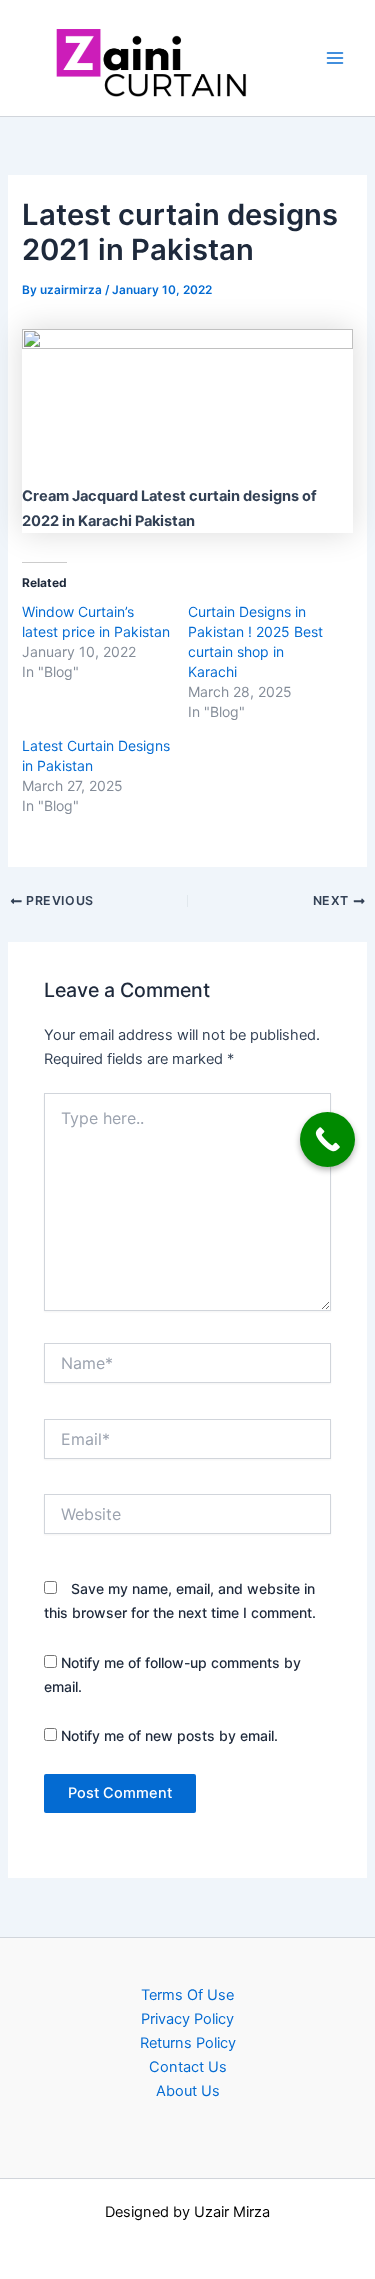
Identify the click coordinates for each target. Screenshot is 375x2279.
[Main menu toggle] (335, 58)
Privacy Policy (187, 2019)
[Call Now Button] (327, 1139)
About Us (188, 2091)
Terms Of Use (187, 1995)
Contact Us (188, 2067)
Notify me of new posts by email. (169, 1735)
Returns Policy (188, 2043)
